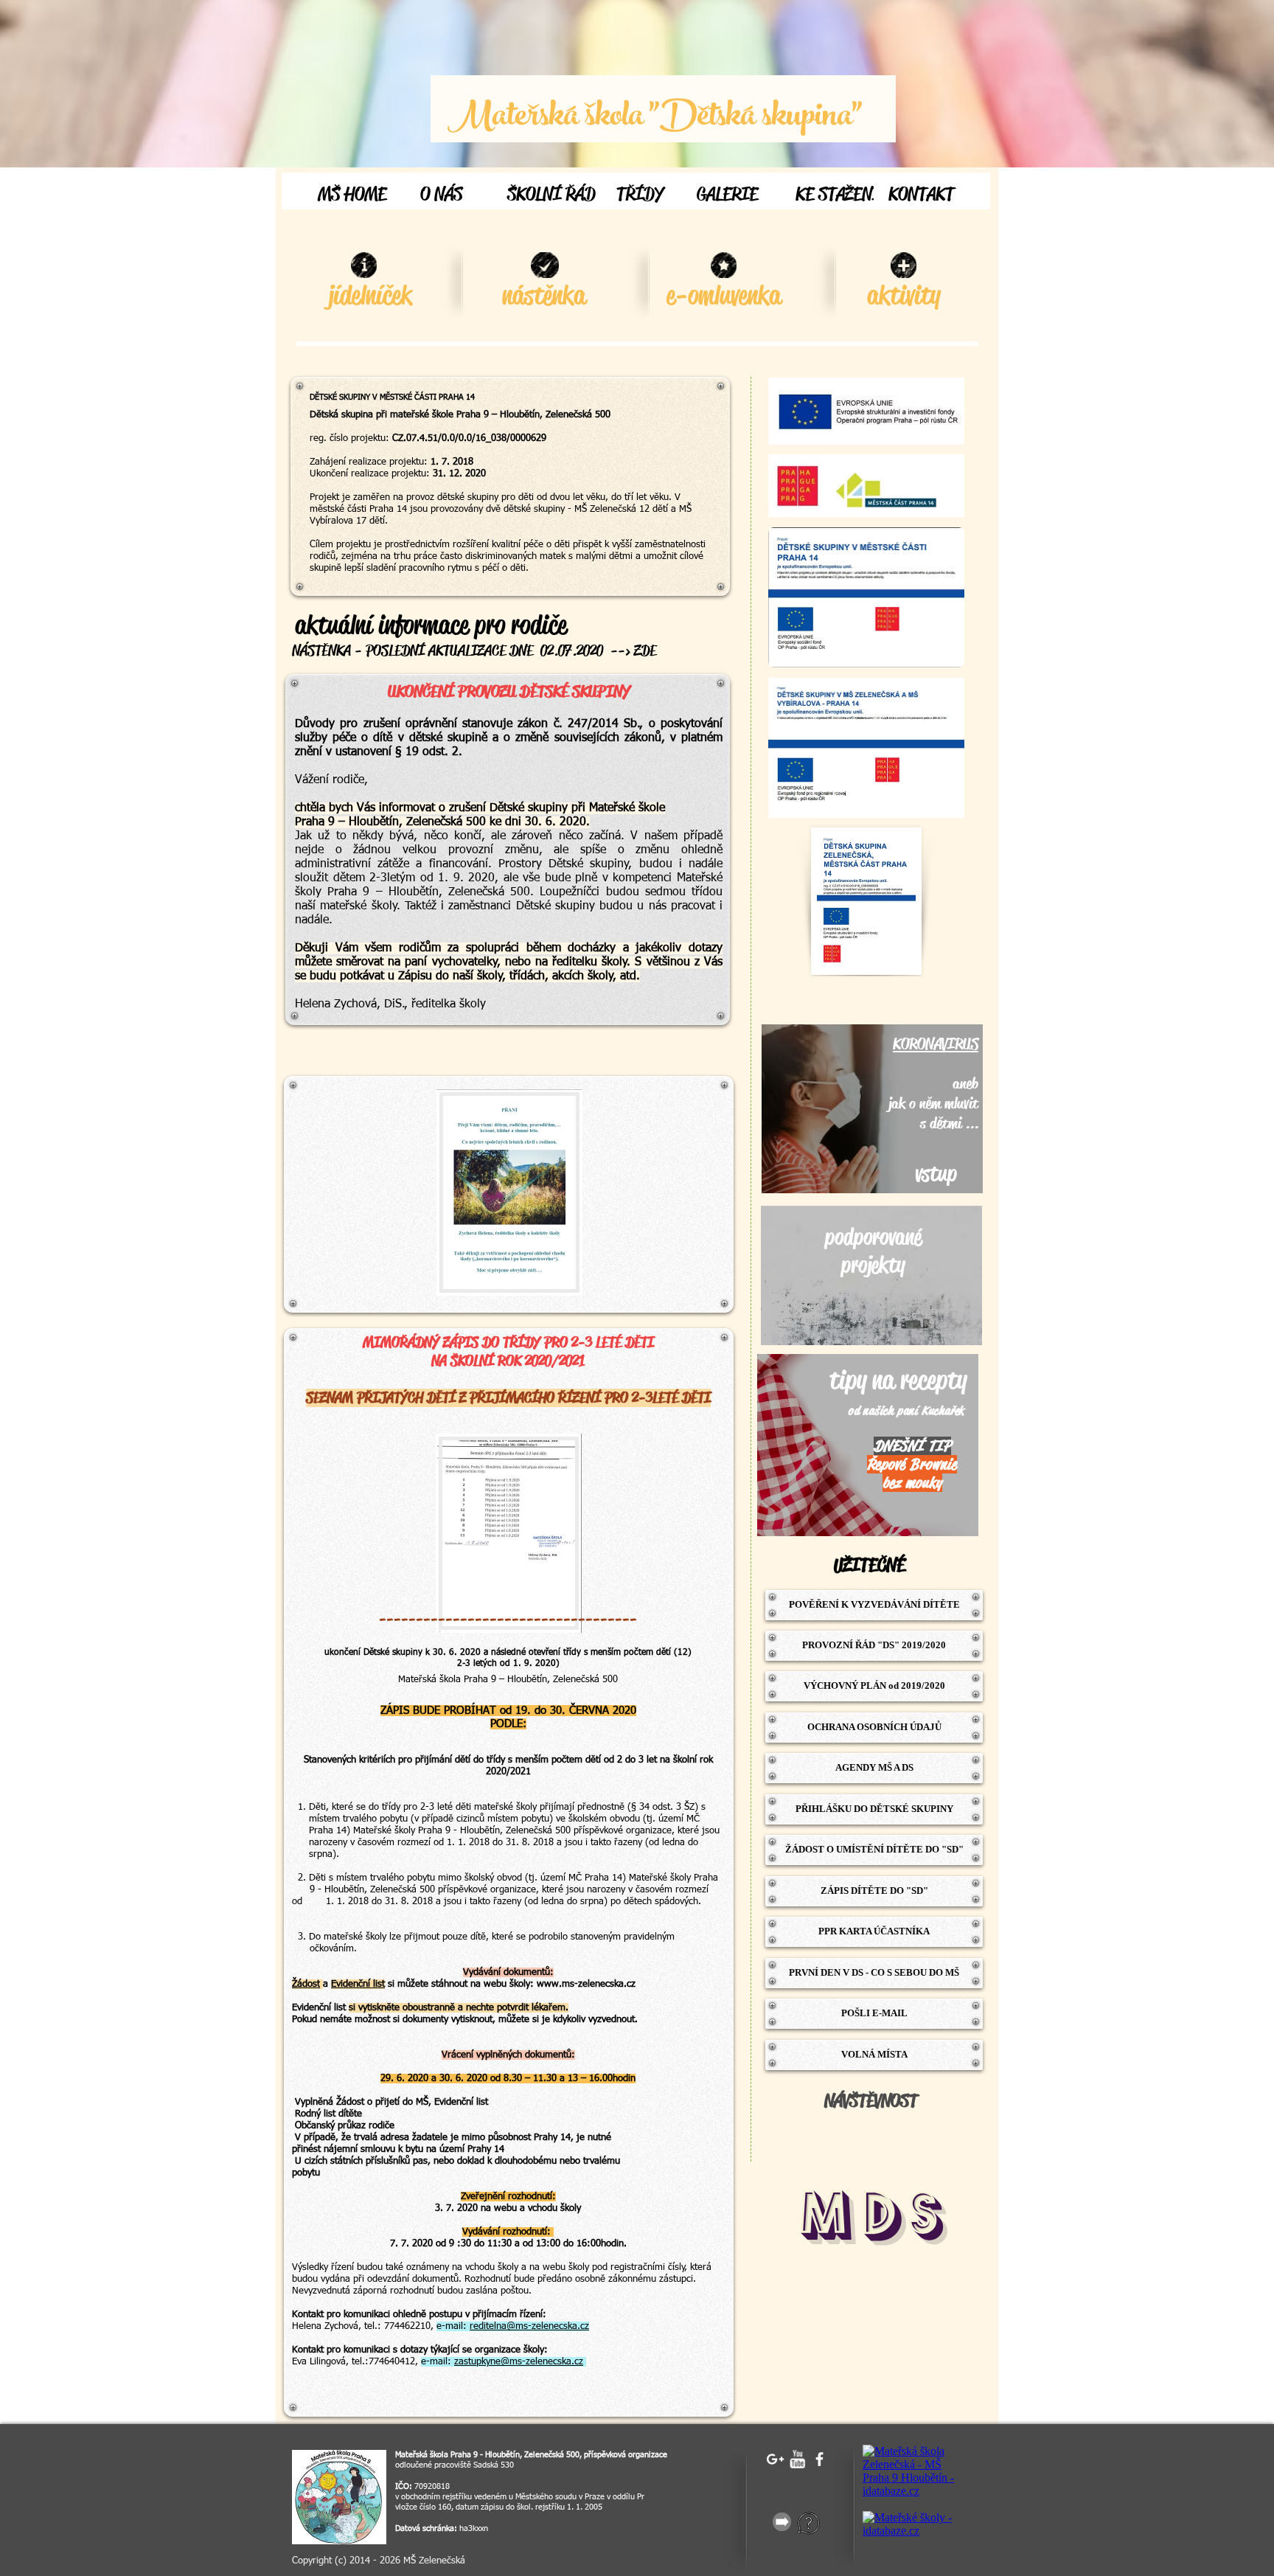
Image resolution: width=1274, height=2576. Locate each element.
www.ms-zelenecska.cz (586, 1984)
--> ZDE (633, 651)
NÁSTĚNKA (321, 651)
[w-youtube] (797, 2459)
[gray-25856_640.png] (782, 2522)
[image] (339, 2497)
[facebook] (819, 2459)
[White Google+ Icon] (775, 2459)
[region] (872, 1109)
